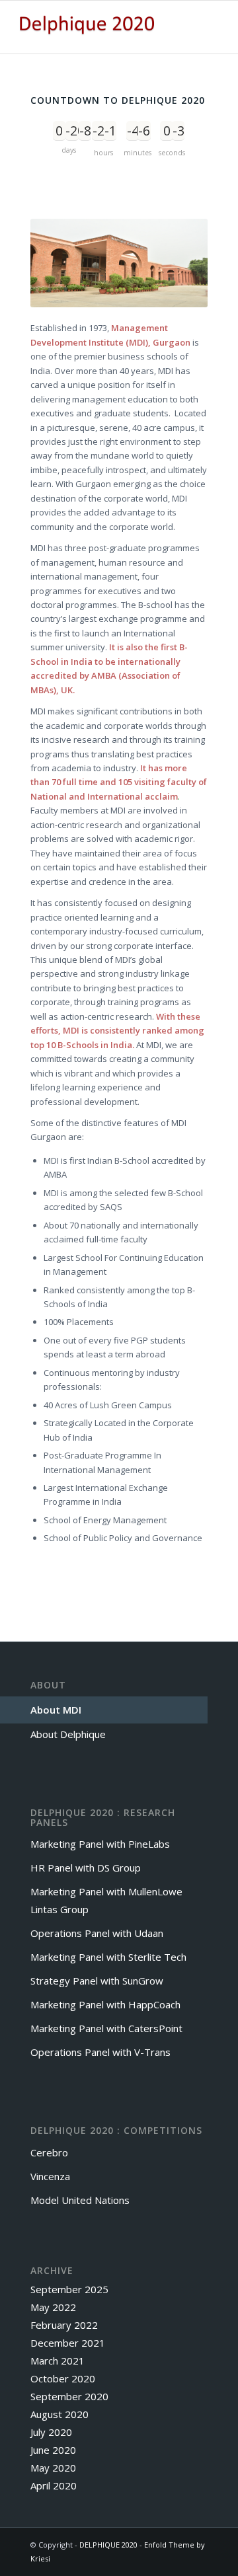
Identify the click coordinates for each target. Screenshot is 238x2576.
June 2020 (53, 2450)
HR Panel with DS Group (86, 1868)
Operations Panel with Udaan (97, 1933)
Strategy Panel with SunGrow (97, 1981)
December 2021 (68, 2343)
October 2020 (63, 2378)
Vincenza (50, 2176)
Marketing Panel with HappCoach (105, 2004)
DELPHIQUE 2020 (108, 2545)
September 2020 (69, 2396)
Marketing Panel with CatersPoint (106, 2028)
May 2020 (53, 2468)
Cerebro (49, 2152)
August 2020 (59, 2414)
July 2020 (51, 2432)
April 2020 (54, 2485)
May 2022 (53, 2307)
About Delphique (68, 1734)
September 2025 (69, 2289)
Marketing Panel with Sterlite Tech (108, 1957)
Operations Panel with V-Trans (100, 2052)
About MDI (56, 1710)
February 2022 (64, 2325)
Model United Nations (80, 2200)
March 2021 (58, 2361)
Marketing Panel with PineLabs (100, 1844)
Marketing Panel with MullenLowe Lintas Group (106, 1900)
